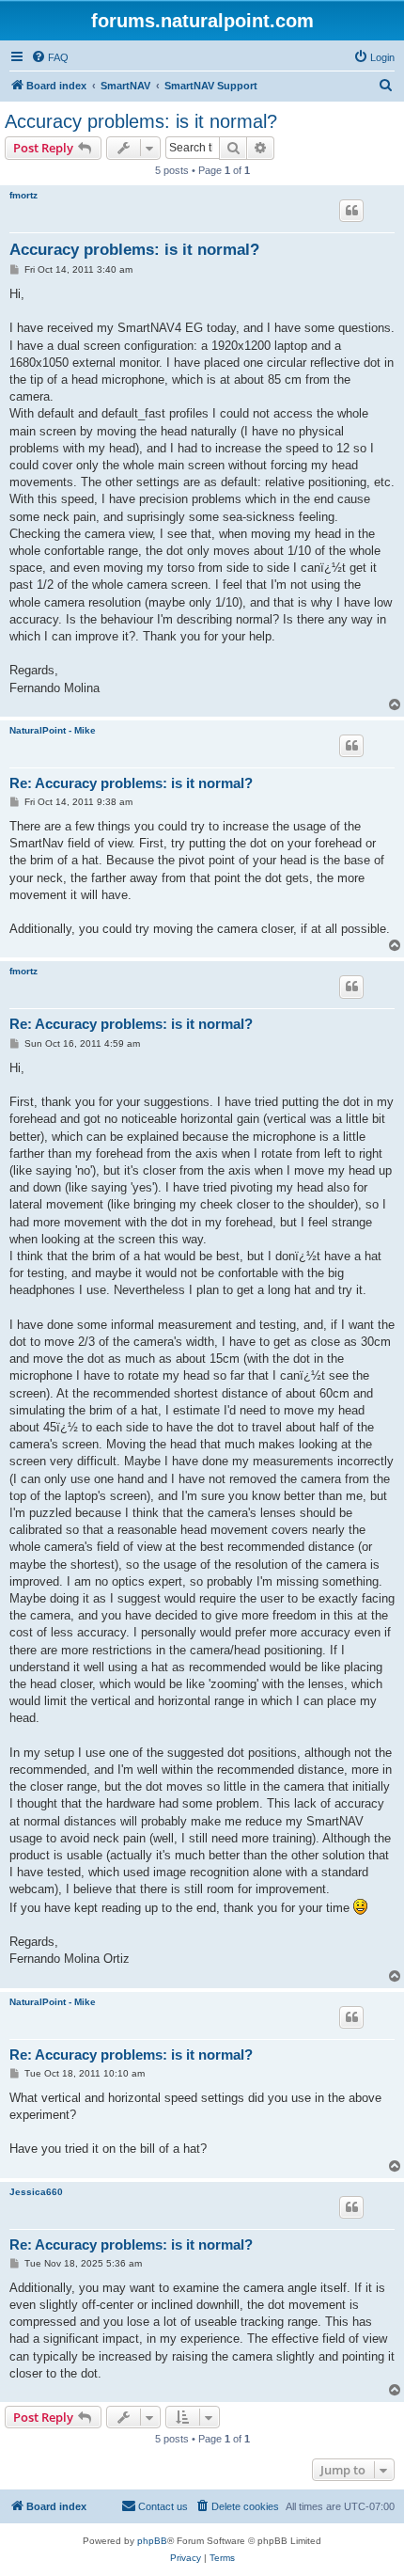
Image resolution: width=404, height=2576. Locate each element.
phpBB (152, 2541)
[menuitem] (50, 57)
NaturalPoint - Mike (53, 730)
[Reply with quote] (351, 211)
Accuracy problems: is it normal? (141, 121)
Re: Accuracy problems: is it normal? (131, 783)
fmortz (23, 195)
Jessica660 (36, 2192)
